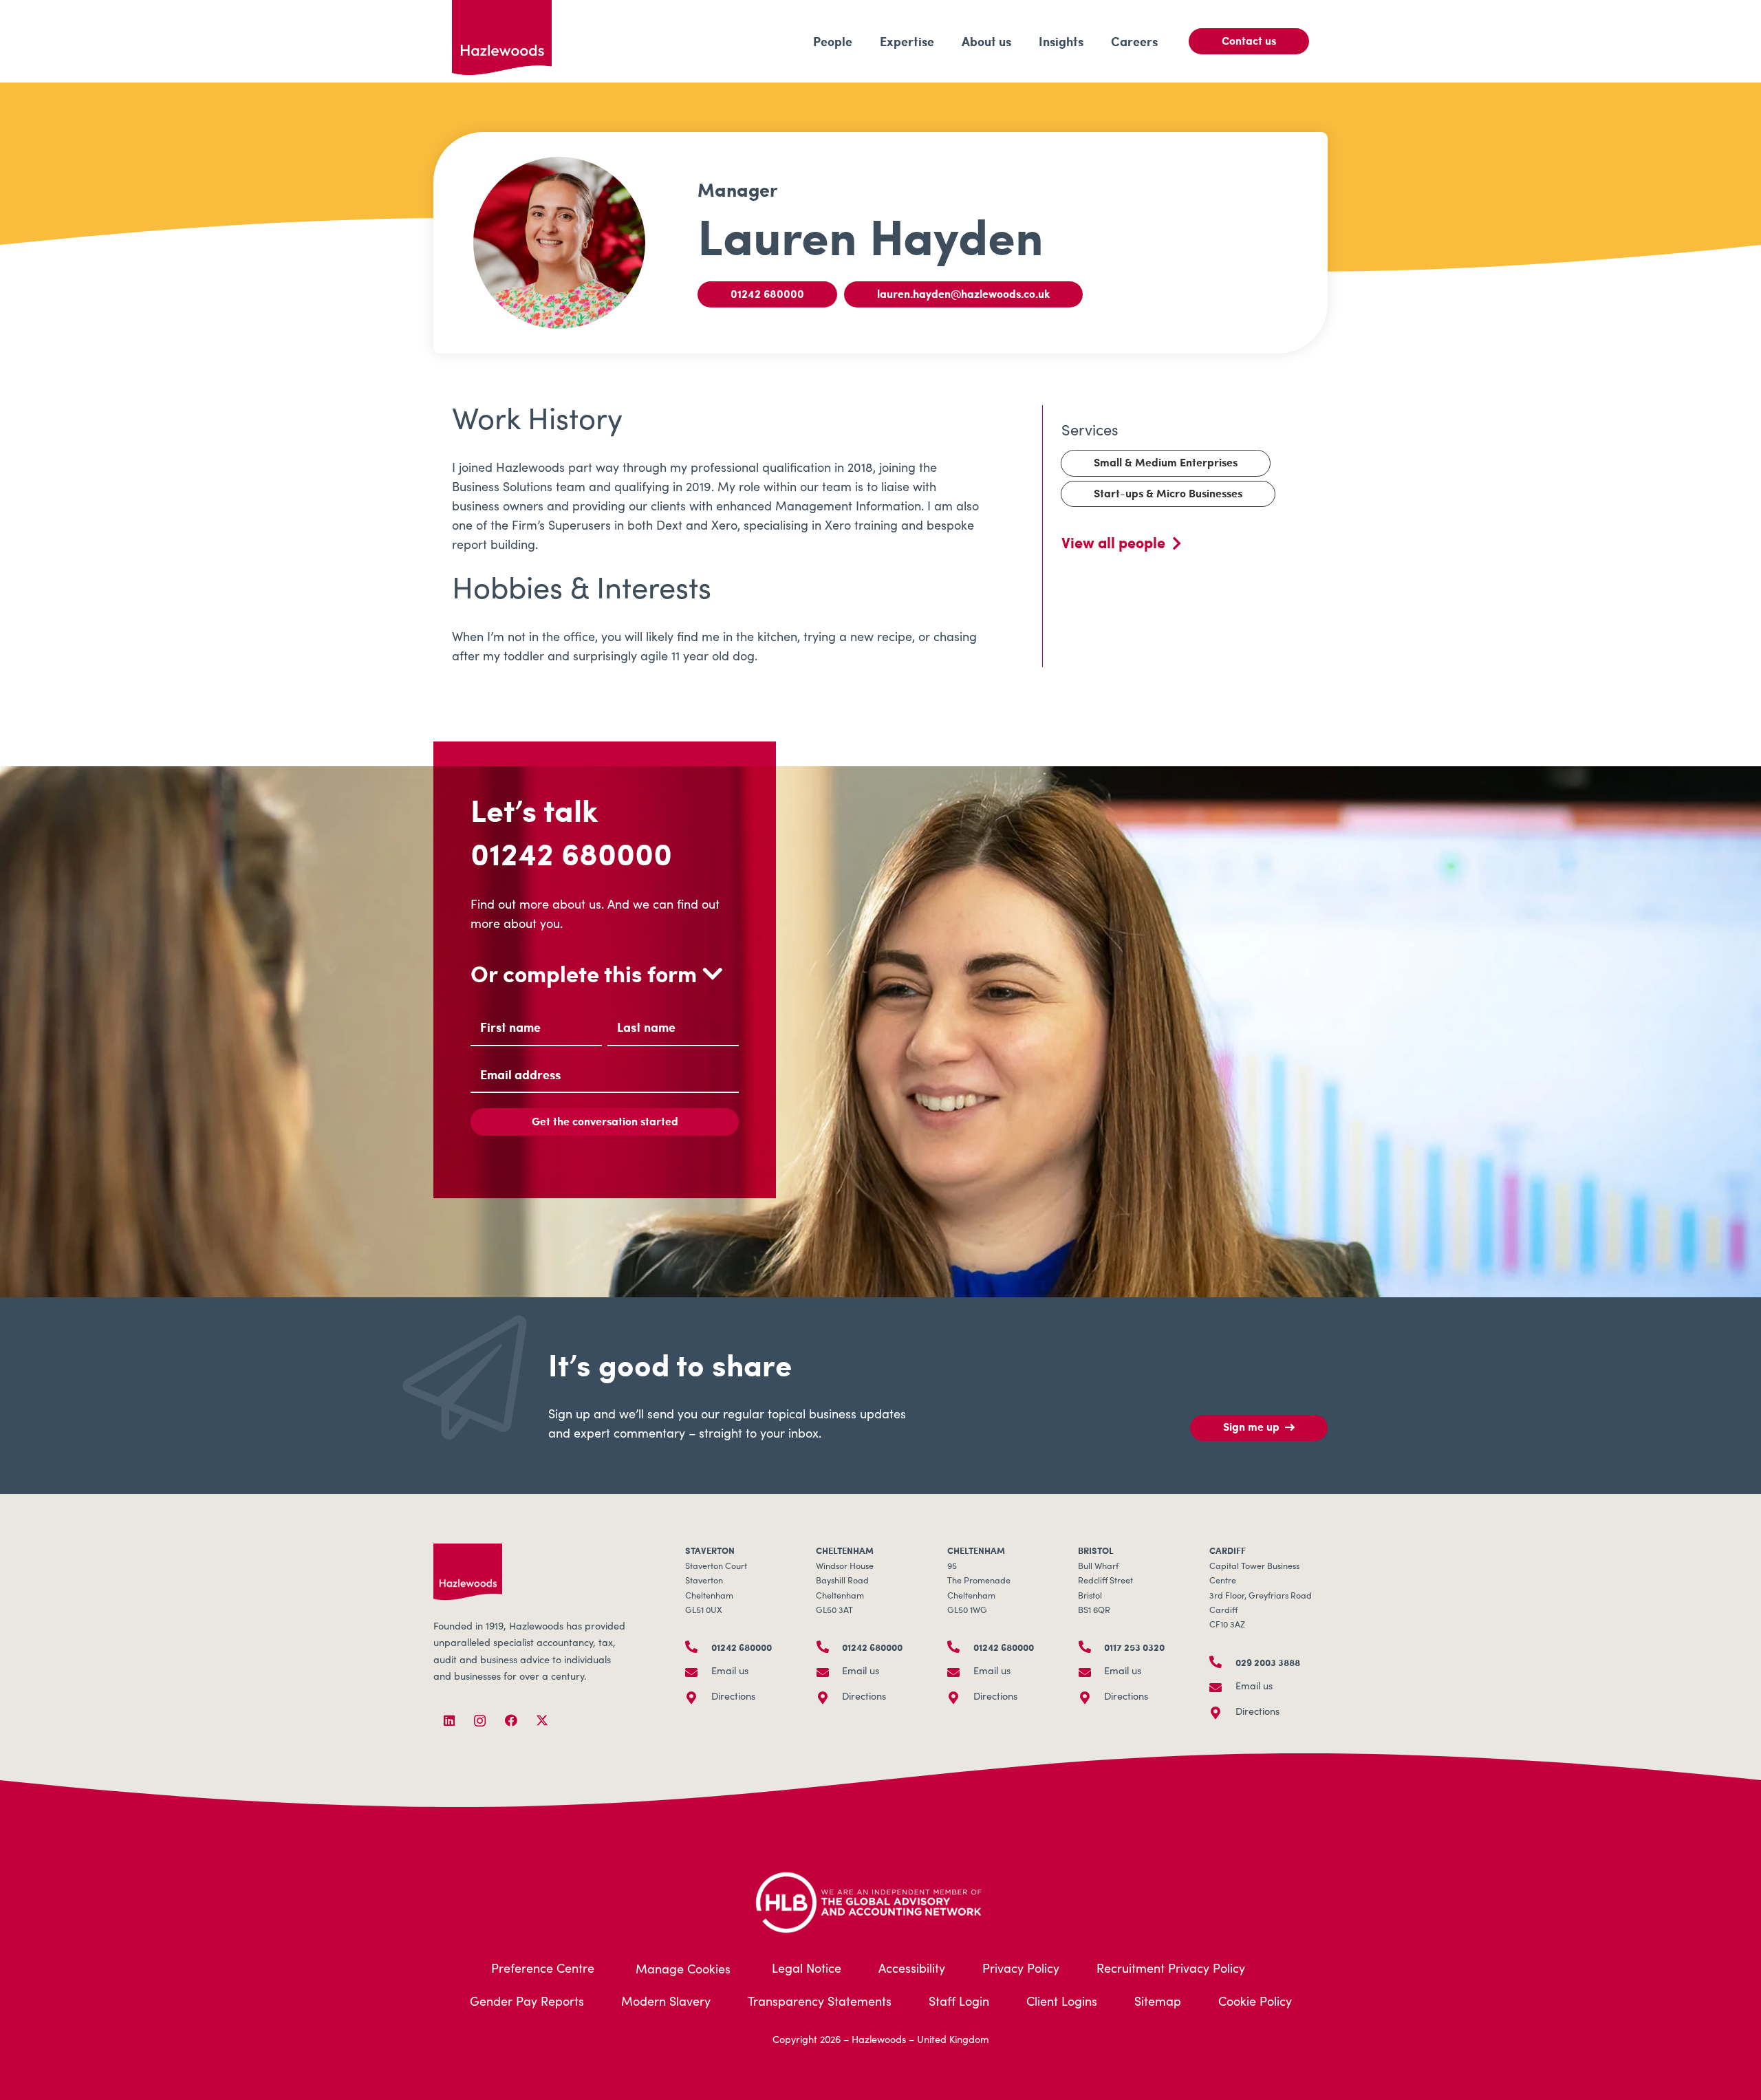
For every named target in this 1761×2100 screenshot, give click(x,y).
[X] (542, 1721)
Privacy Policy (1021, 1970)
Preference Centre (543, 1970)
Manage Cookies (683, 1971)
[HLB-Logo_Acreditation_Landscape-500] (880, 1901)
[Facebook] (511, 1721)
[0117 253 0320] (1091, 1647)
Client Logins (1062, 2003)
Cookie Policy (1255, 2003)
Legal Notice (807, 1970)
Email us (730, 1672)
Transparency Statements (820, 2003)
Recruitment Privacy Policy (1171, 1970)
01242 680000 (571, 853)
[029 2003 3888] (1222, 1662)
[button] (863, 41)
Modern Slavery (666, 2003)
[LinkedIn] (449, 1721)
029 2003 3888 (1268, 1662)
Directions (733, 1698)
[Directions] (698, 1698)
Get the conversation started (605, 1121)
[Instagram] (480, 1721)
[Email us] (698, 1672)
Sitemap (1158, 2003)
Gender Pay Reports (527, 2003)
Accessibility (912, 1970)
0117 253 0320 (1134, 1647)
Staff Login (959, 2003)
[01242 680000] (698, 1647)
